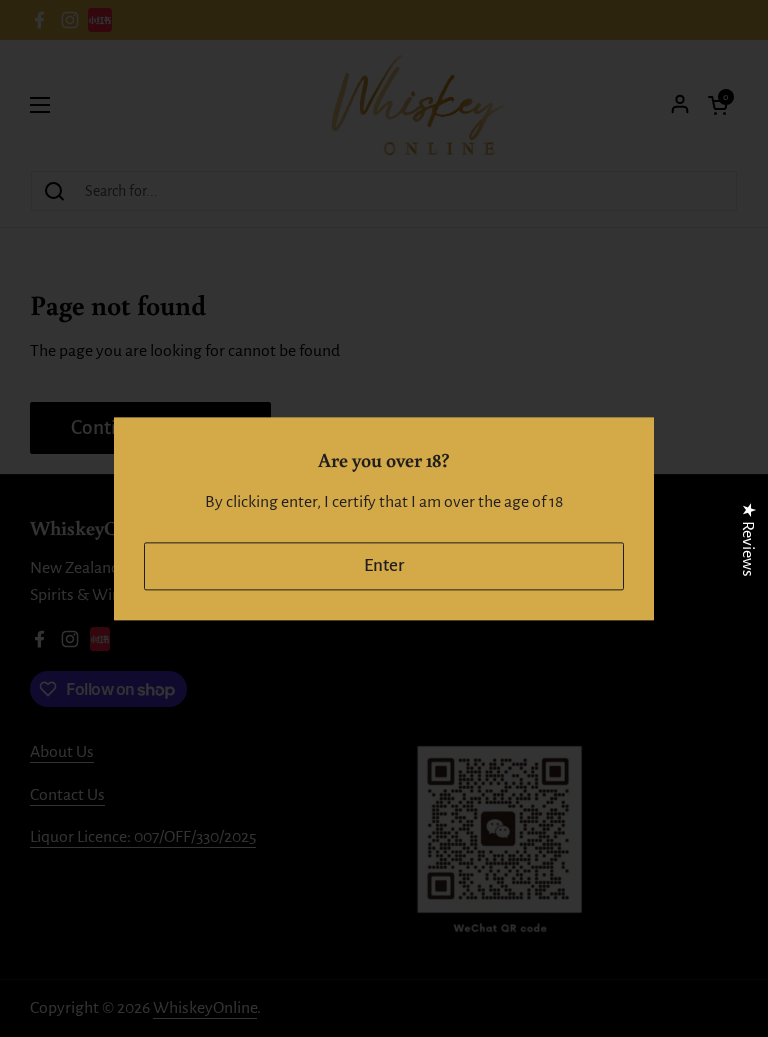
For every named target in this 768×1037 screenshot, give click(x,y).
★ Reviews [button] (748, 538)
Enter (384, 565)
